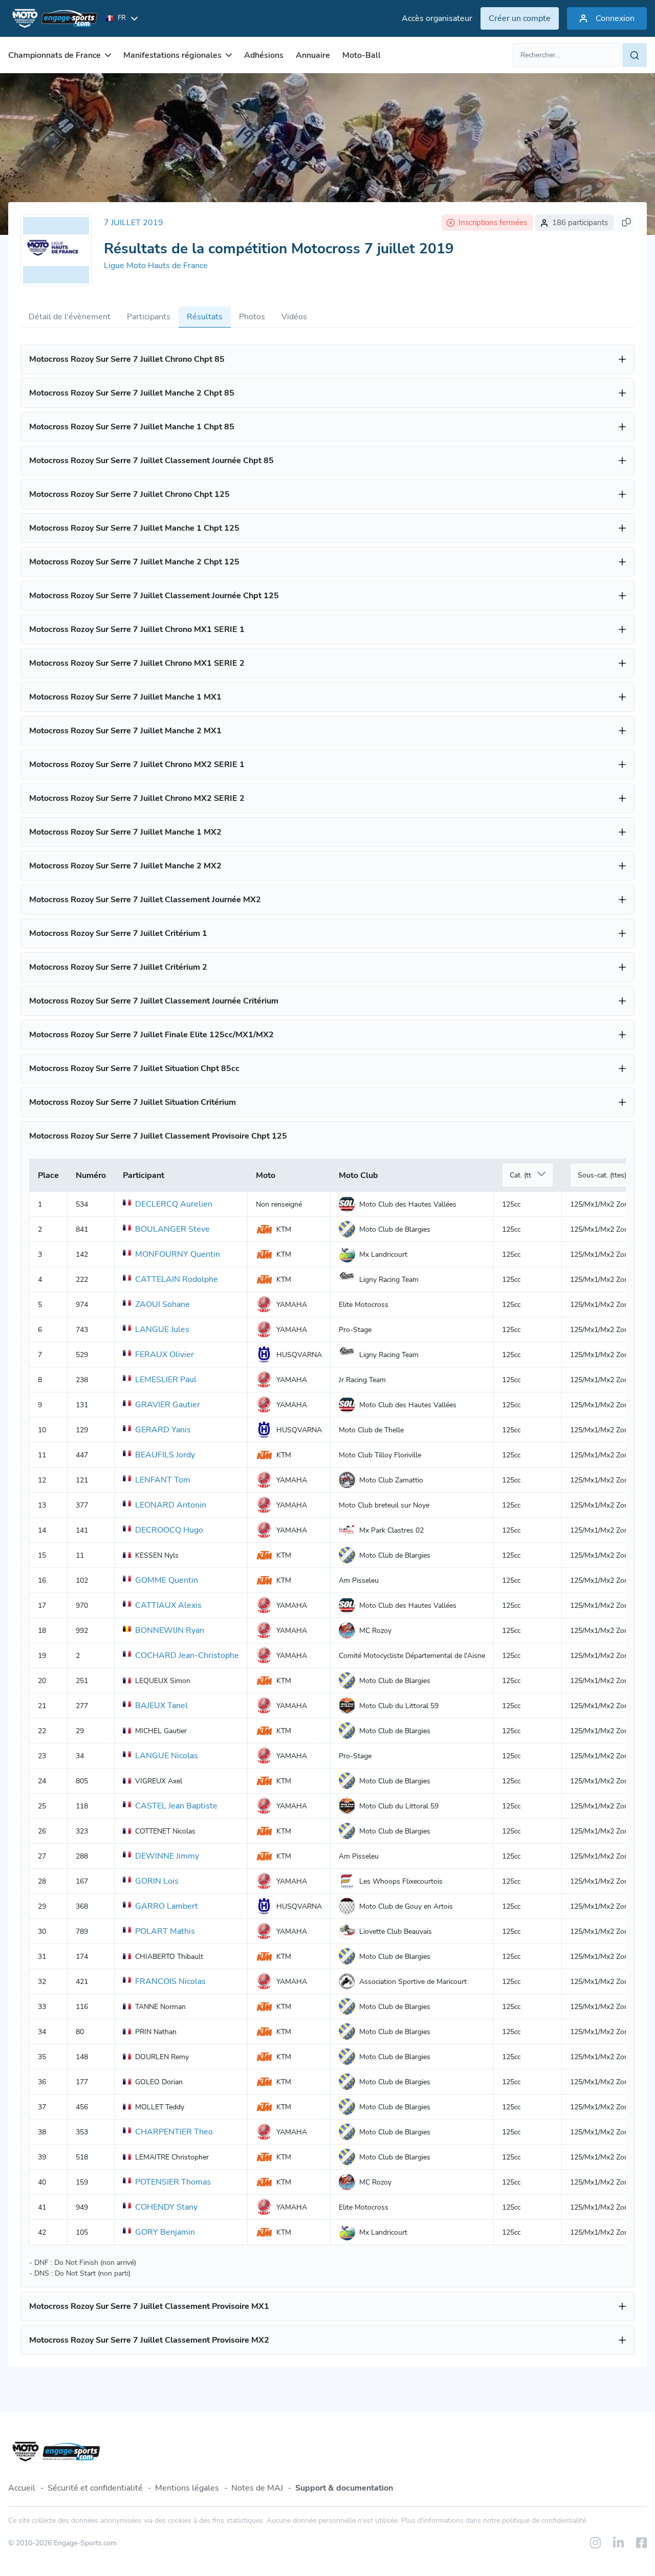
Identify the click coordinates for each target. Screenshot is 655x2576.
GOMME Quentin (167, 1580)
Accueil (22, 2488)
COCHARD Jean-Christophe (187, 1655)
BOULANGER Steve (172, 1229)
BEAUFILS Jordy (165, 1455)
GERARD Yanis (163, 1430)
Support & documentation (344, 2488)
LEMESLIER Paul (166, 1380)
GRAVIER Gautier (168, 1405)
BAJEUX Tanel (161, 1706)
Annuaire (313, 55)
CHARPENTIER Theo (174, 2132)
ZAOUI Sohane (162, 1304)
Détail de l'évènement (70, 317)
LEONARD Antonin (171, 1505)
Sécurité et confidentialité (95, 2488)
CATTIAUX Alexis (168, 1605)
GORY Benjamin (165, 2232)
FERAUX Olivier (165, 1355)
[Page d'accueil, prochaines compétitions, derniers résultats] (53, 18)
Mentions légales (187, 2488)
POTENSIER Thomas (173, 2182)
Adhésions (264, 55)
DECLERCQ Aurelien (174, 1204)
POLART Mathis (165, 1931)
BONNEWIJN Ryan (170, 1630)
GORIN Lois (157, 1881)
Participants (149, 317)
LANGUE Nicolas (167, 1756)
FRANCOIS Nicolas (170, 1981)
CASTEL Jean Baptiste (176, 1806)
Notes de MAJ (257, 2488)
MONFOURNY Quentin (178, 1254)
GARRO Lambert (167, 1906)
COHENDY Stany (166, 2207)
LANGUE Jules (162, 1329)
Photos (252, 317)
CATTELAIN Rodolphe (177, 1279)
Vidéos (294, 317)
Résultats (205, 317)
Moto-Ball (362, 55)
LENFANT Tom (163, 1480)
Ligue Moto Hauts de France (156, 266)
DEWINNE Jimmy (167, 1856)
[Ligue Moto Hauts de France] (56, 250)
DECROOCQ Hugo (169, 1530)
